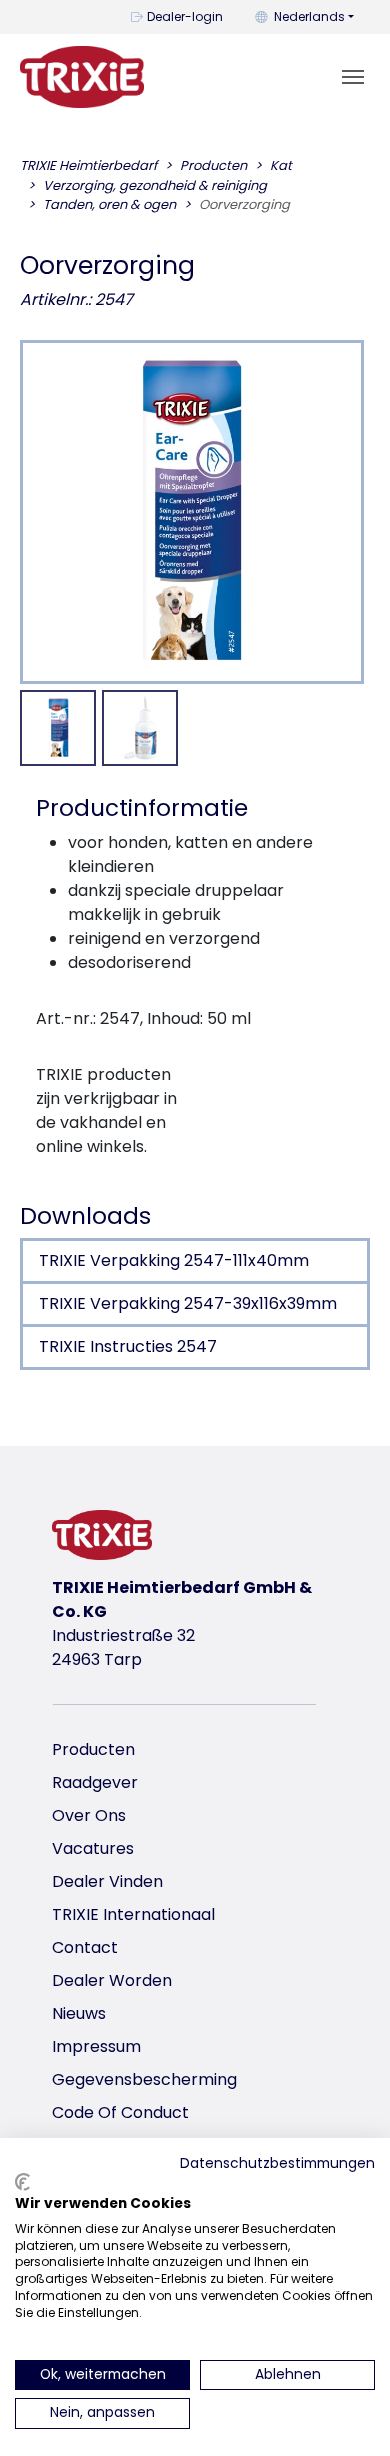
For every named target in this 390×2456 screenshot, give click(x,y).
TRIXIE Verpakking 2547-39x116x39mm (188, 1303)
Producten (93, 1749)
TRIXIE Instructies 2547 (128, 1346)
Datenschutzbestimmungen (277, 2163)
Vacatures (93, 1848)
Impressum (96, 2046)
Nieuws (79, 2013)
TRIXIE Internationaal (133, 1914)
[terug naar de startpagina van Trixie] (82, 77)
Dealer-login (185, 16)
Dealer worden (112, 1980)
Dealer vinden (107, 1881)
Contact (85, 1947)
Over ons (89, 1815)
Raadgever (95, 1782)
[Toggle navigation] (353, 77)
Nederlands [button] (309, 16)
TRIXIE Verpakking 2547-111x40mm (174, 1260)
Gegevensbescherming (144, 2079)
